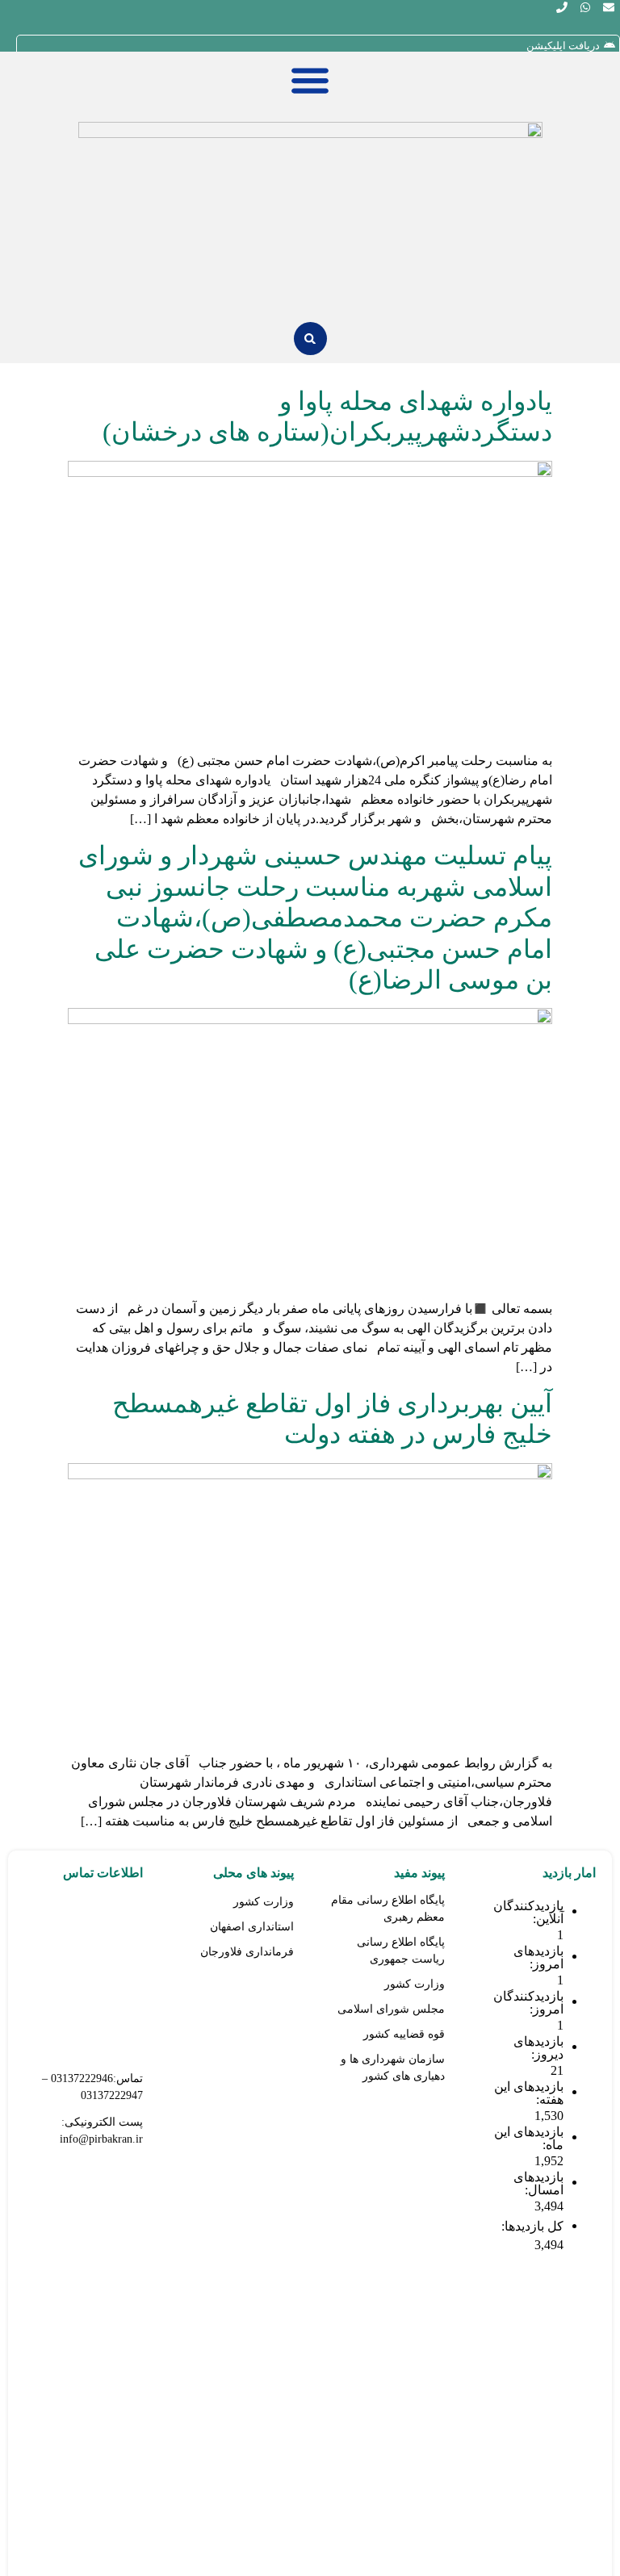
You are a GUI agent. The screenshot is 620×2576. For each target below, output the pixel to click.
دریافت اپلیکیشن (563, 46)
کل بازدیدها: (531, 2227)
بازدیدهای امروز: (538, 1958)
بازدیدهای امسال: (538, 2184)
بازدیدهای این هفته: (529, 2093)
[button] (310, 339)
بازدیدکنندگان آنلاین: (528, 1913)
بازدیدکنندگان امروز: (528, 2003)
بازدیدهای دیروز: (538, 2048)
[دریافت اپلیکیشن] (610, 45)
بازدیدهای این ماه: (529, 2139)
